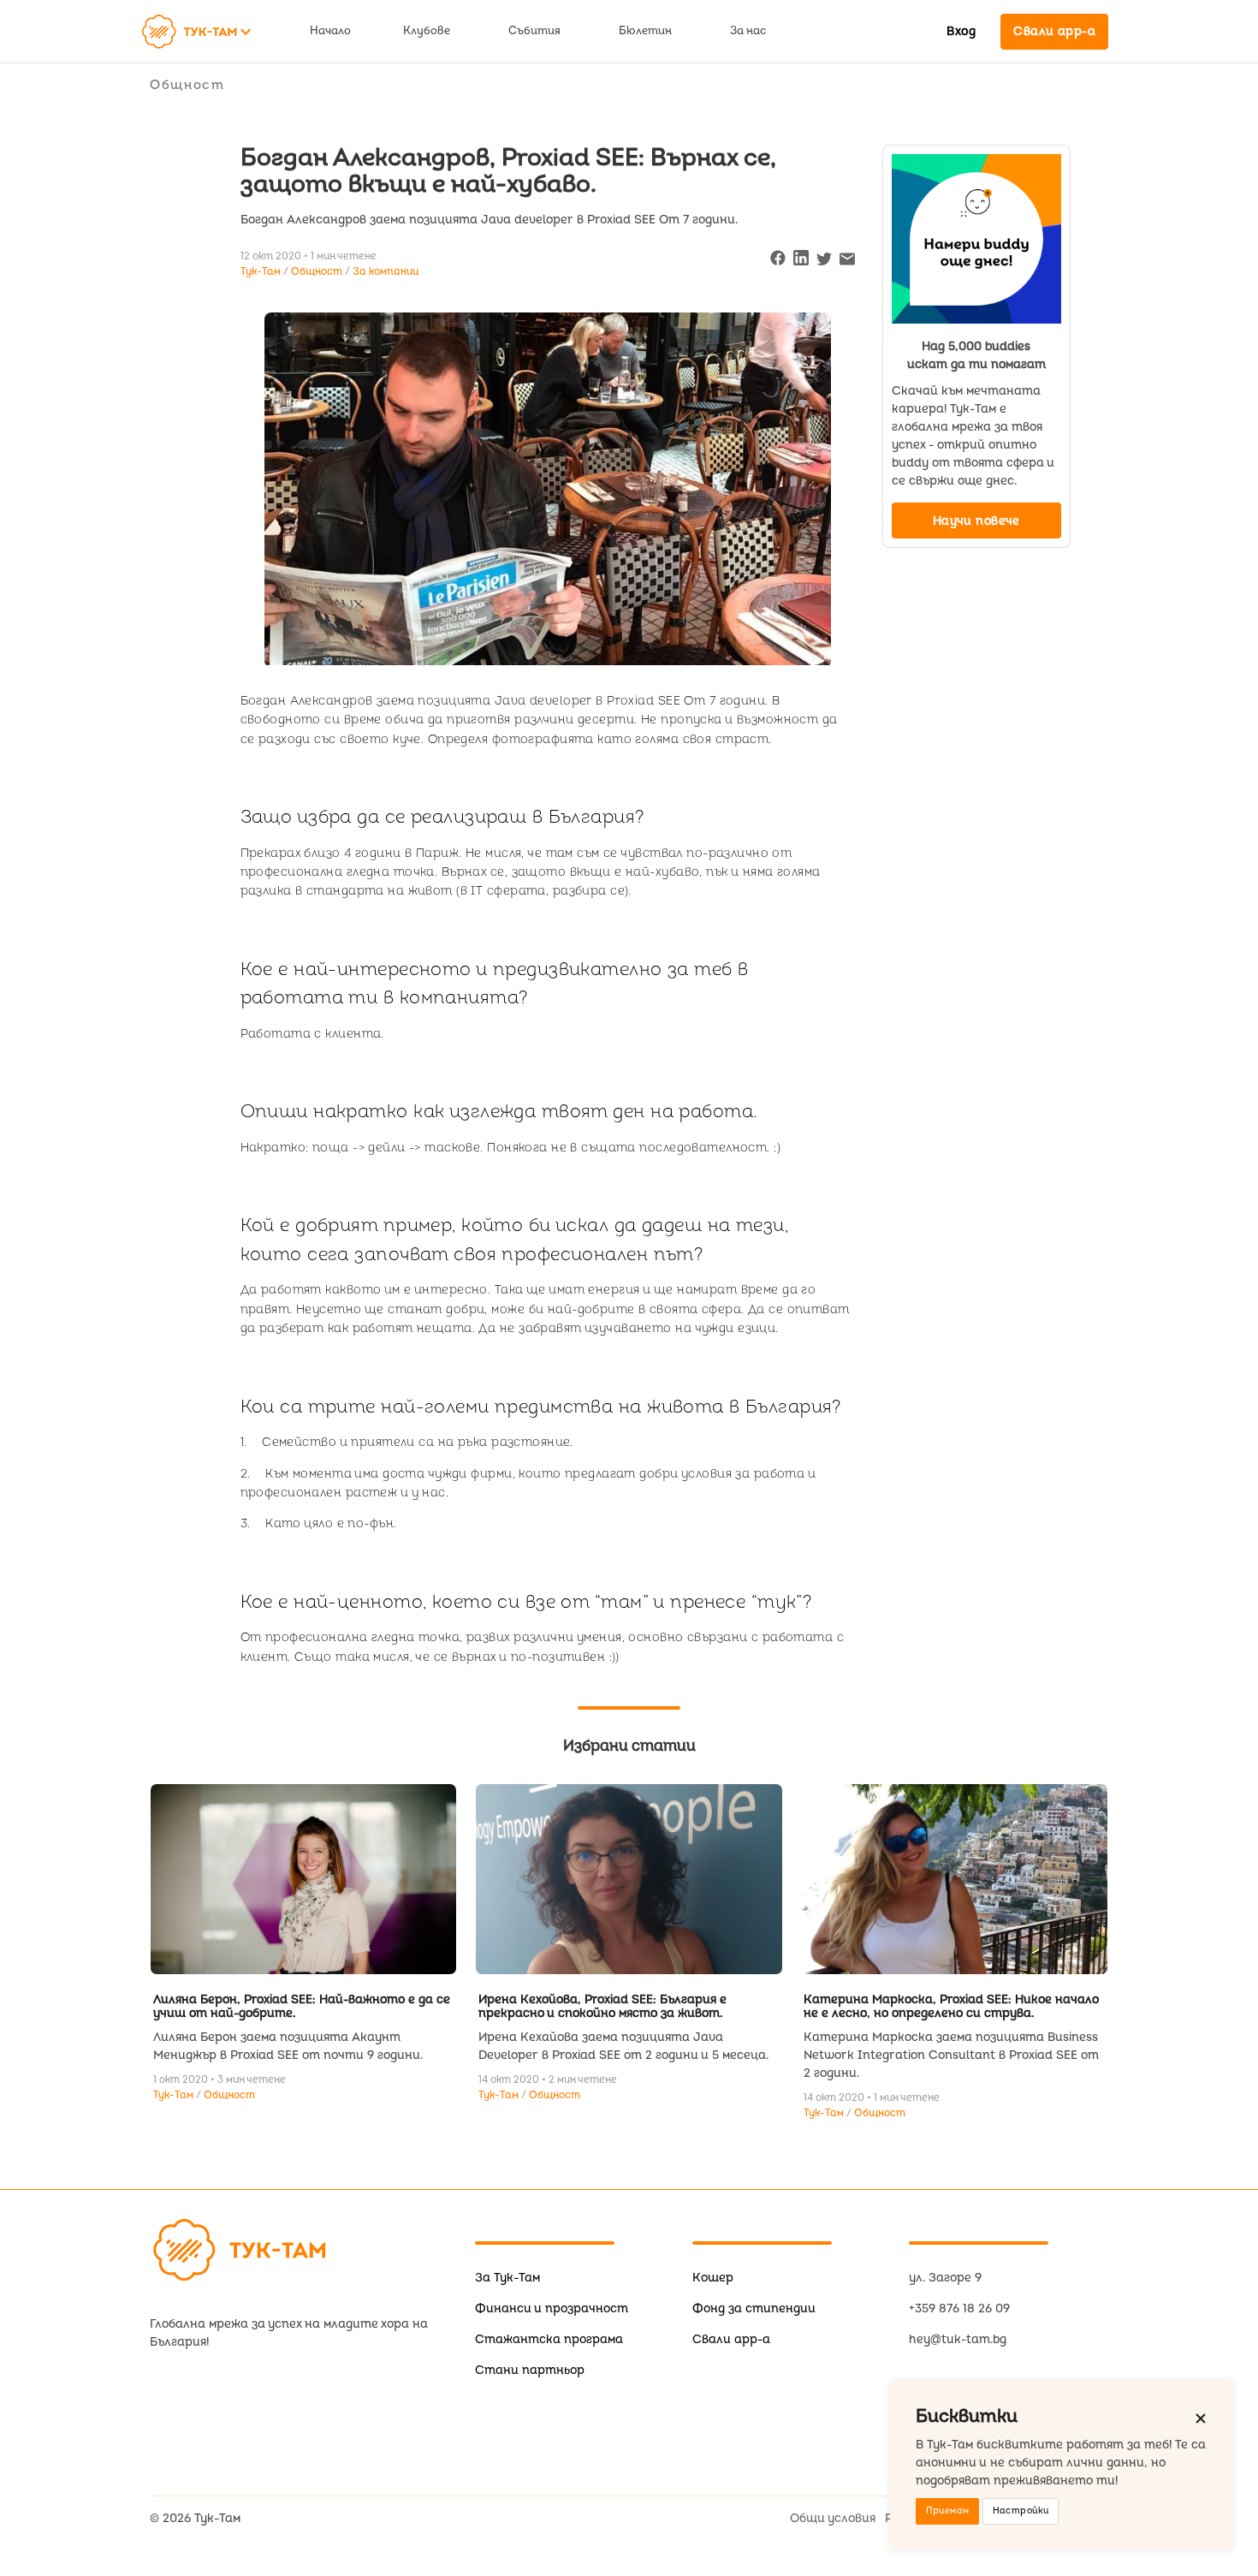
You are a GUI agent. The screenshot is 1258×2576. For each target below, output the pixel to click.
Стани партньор (530, 2370)
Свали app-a (731, 2339)
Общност (187, 85)
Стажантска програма (549, 2339)
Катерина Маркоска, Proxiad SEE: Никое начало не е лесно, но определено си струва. (951, 2006)
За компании (386, 272)
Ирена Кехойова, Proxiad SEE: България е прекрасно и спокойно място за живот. (602, 2006)
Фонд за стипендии (754, 2308)
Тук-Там (175, 2095)
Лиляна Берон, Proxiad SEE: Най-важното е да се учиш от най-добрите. (302, 2006)
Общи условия (833, 2518)
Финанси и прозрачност (552, 2308)
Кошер (713, 2278)
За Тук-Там (507, 2278)
